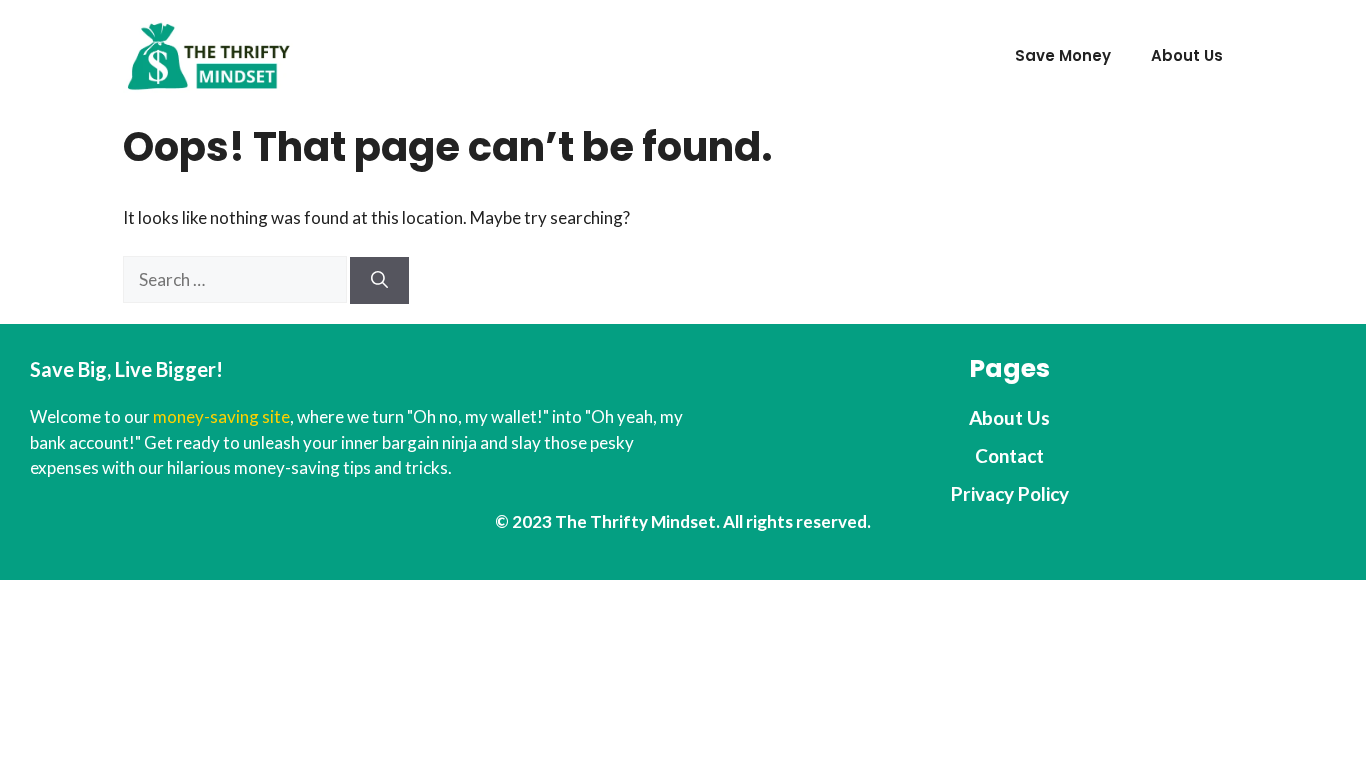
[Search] (379, 281)
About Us (1187, 55)
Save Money (1063, 55)
